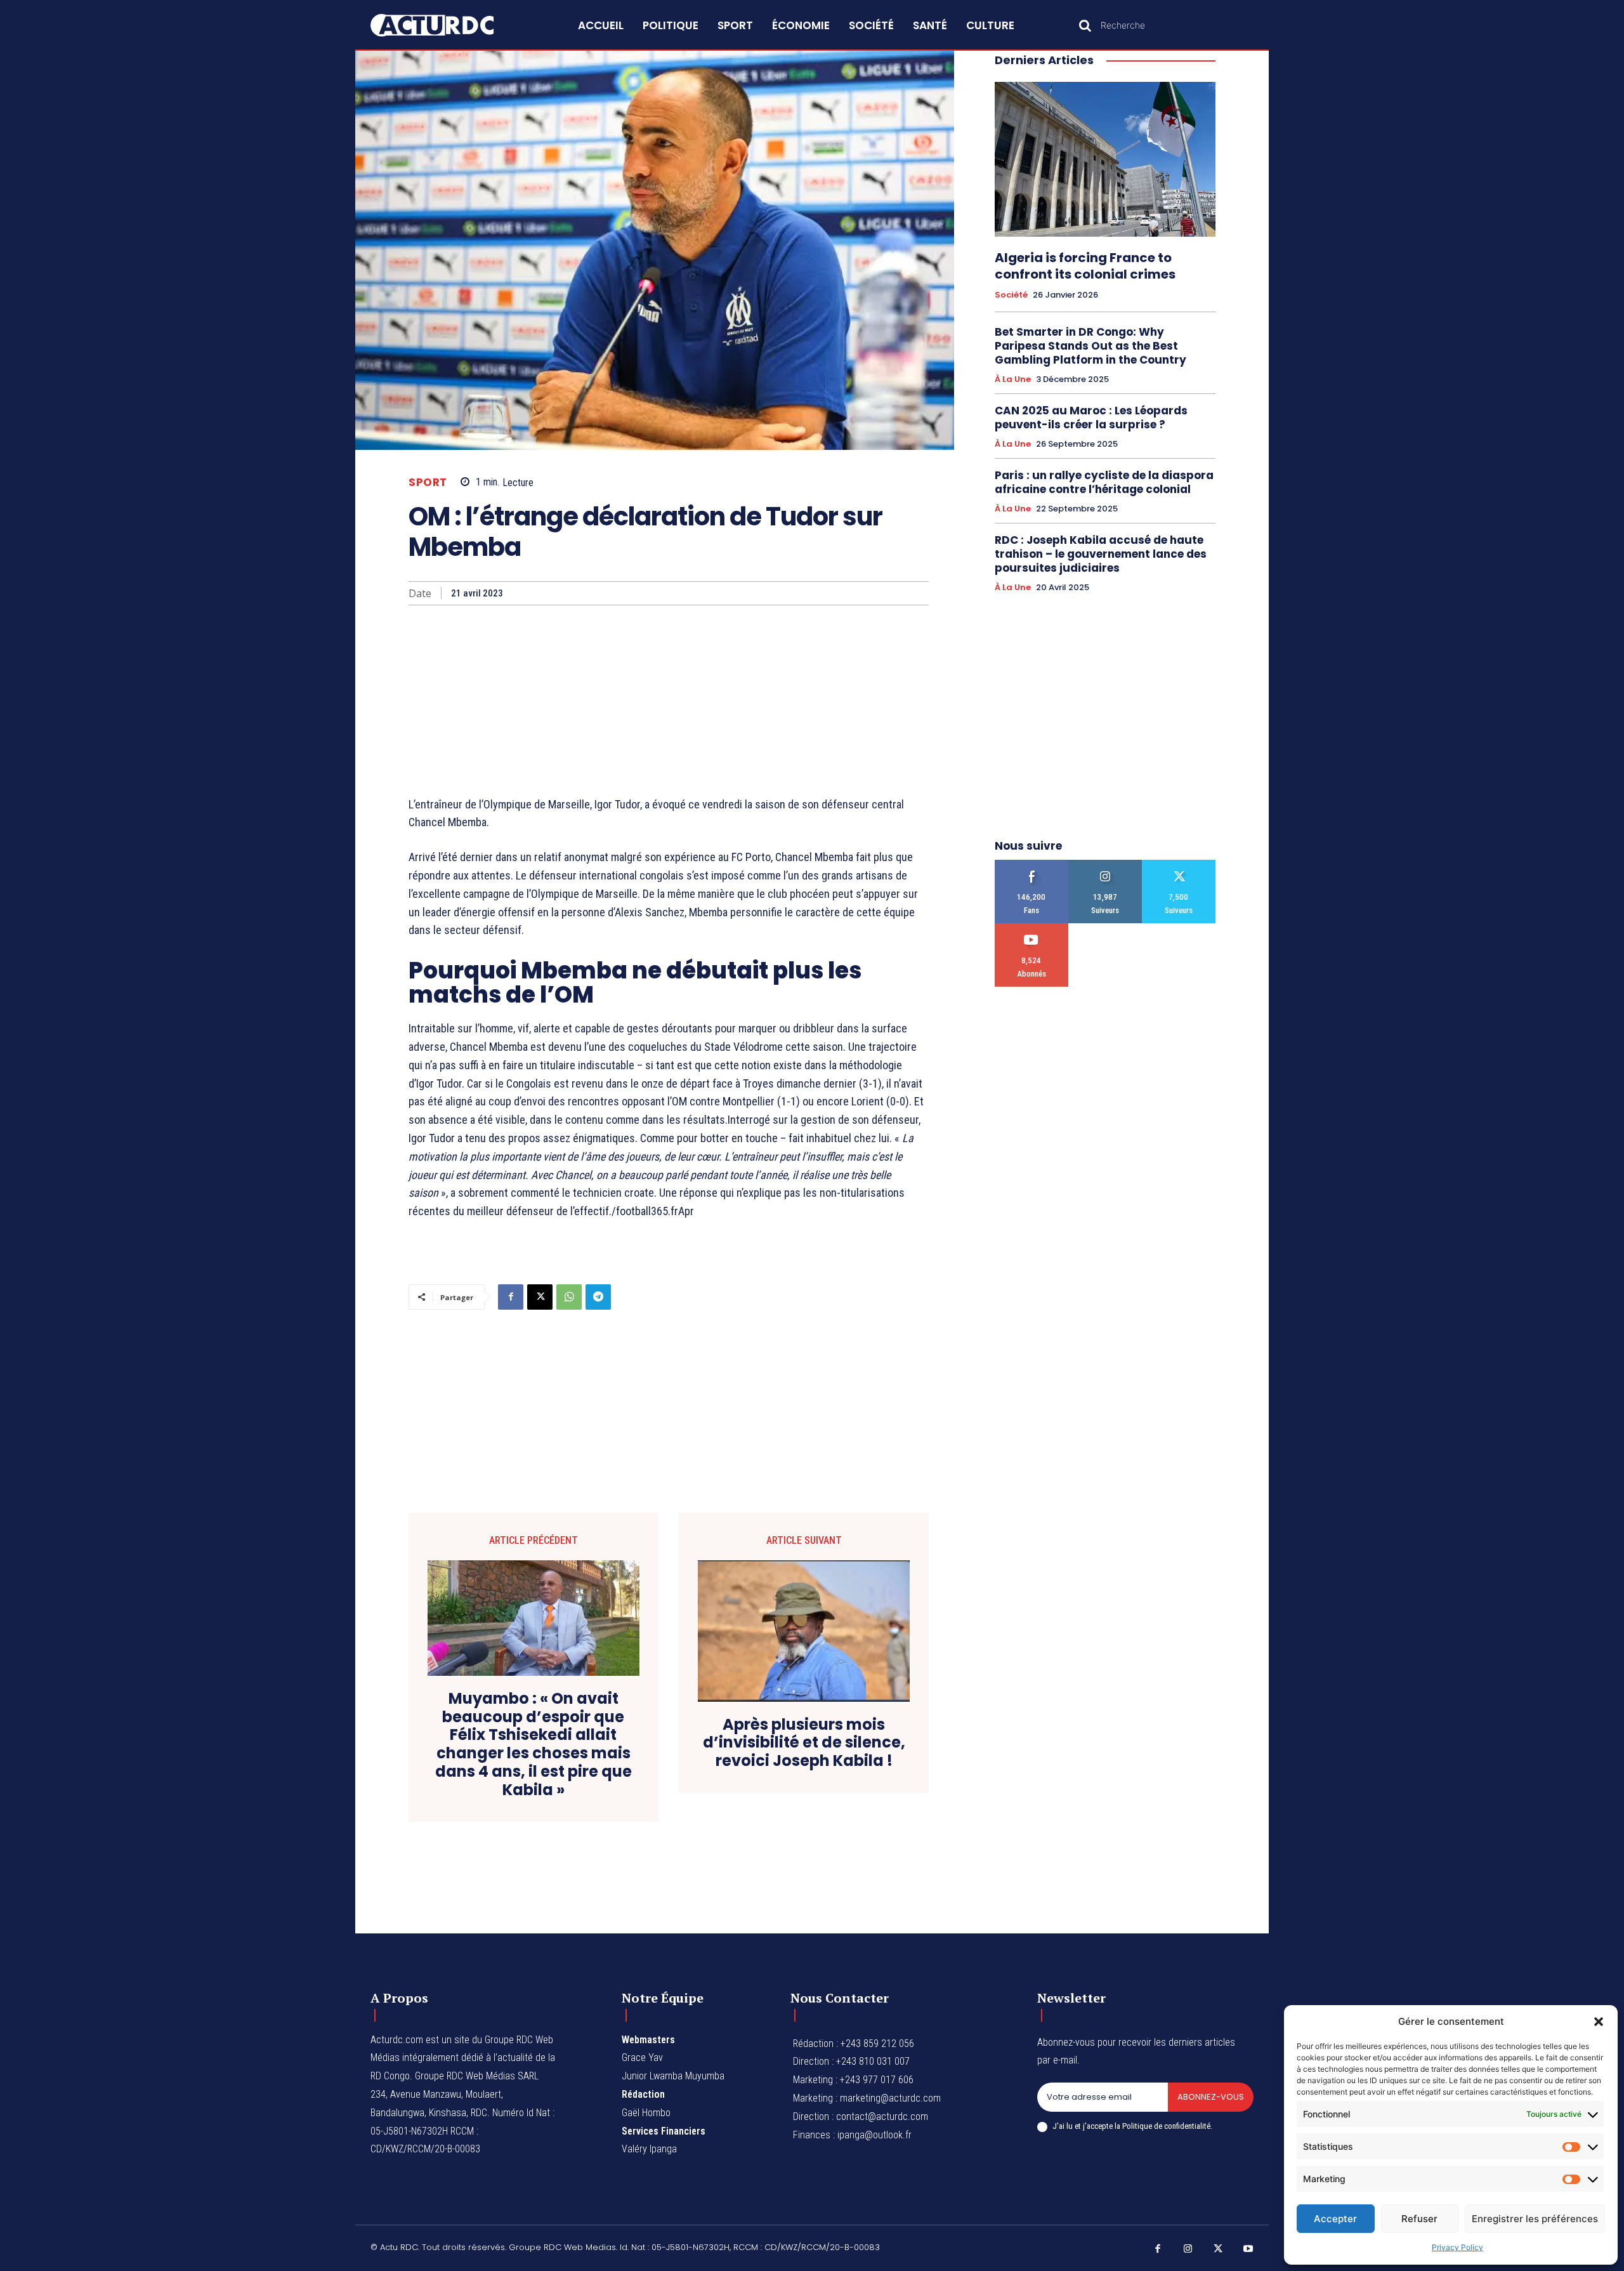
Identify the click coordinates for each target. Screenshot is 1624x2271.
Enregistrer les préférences (1535, 2219)
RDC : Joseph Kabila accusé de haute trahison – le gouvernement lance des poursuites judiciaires (1101, 554)
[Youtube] (1248, 2249)
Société (1011, 295)
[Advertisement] (669, 701)
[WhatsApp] (569, 1297)
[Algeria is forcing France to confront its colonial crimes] (1105, 159)
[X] (540, 1297)
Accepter (1335, 2219)
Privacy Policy (1457, 2247)
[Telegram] (598, 1297)
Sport (428, 483)
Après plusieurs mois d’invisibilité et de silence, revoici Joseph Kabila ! (804, 1743)
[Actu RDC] (447, 25)
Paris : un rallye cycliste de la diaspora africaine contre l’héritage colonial (1104, 482)
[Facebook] (511, 1297)
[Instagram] (1188, 2249)
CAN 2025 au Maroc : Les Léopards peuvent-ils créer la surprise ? (1091, 418)
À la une (1013, 379)
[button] (1599, 2022)
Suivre (1105, 865)
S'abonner (1032, 928)
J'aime (1032, 865)
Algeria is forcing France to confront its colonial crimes (1085, 266)
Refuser (1419, 2219)
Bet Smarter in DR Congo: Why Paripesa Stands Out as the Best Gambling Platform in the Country (1090, 346)
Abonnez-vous (1211, 2097)
